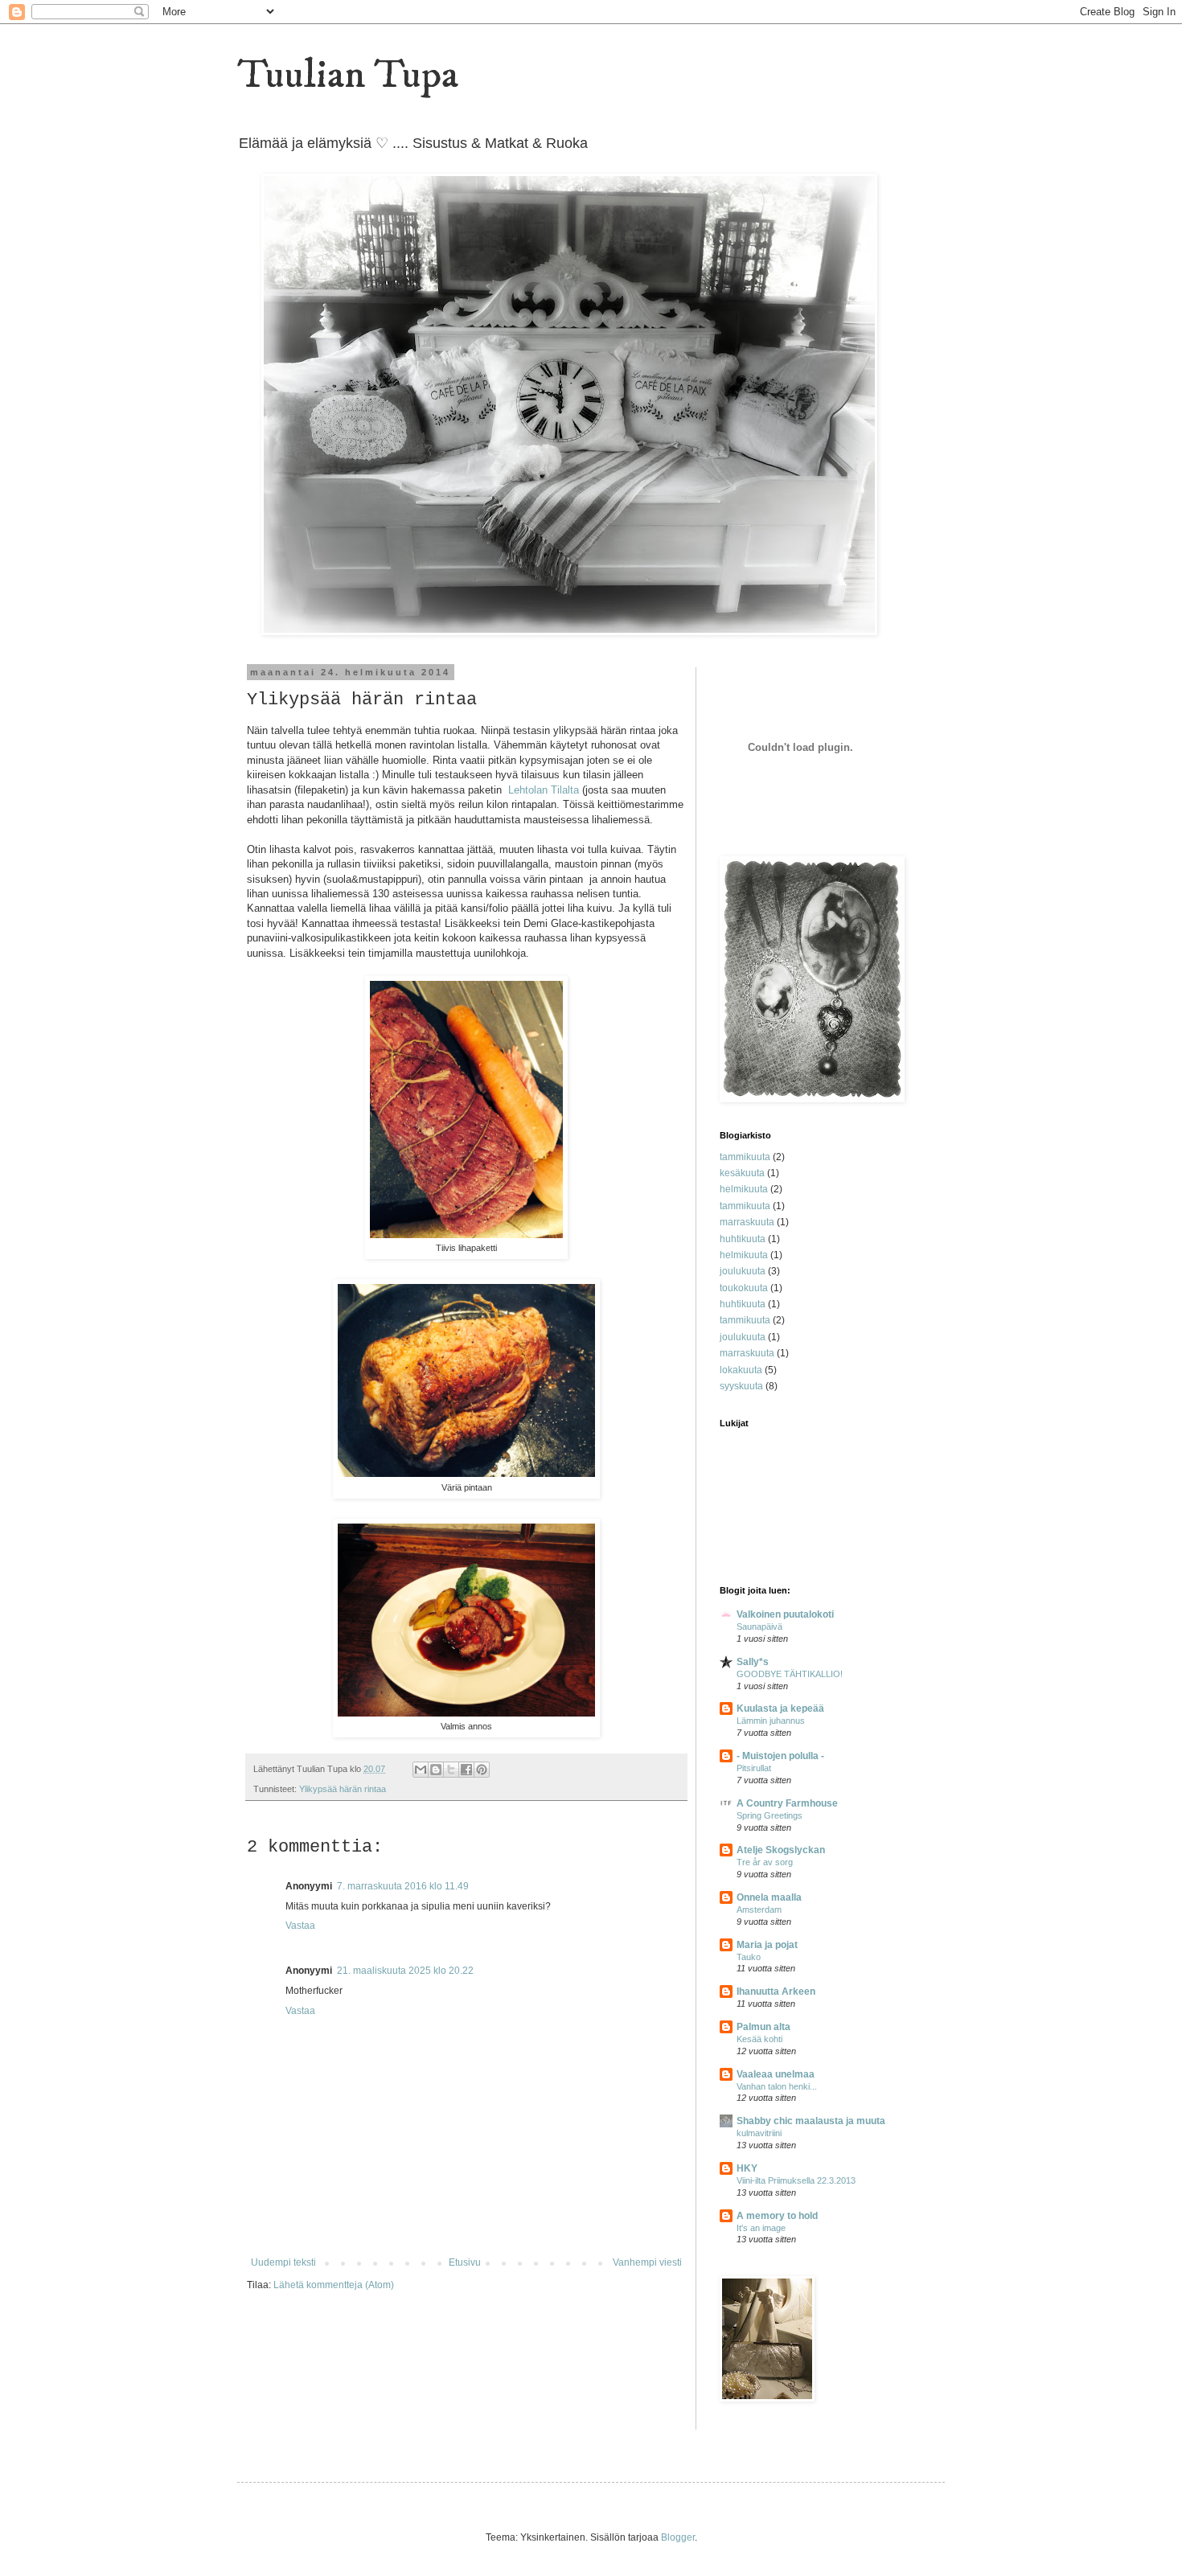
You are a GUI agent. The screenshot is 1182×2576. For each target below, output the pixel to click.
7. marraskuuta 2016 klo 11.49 (403, 1886)
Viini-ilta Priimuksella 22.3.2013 (796, 2180)
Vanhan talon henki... (777, 2086)
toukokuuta (744, 1288)
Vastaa (300, 1926)
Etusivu (465, 2262)
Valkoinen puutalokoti (785, 1614)
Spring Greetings (770, 1815)
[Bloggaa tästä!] (436, 1770)
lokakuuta (741, 1370)
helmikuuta (744, 1189)
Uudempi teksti (283, 2262)
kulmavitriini (759, 2133)
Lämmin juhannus (771, 1721)
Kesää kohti (759, 2039)
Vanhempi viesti (647, 2262)
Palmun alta (763, 2027)
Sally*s (753, 1662)
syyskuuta (741, 1386)
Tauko (749, 1957)
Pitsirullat (754, 1768)
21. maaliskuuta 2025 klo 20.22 (405, 1971)
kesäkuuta (742, 1173)
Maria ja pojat (767, 1945)
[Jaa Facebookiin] (466, 1770)
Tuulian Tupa (348, 75)
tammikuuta (745, 1157)
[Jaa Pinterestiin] (482, 1770)
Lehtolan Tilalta (544, 790)
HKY (747, 2168)
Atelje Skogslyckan (781, 1850)
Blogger (678, 2537)
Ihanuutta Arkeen (776, 1991)
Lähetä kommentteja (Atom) (334, 2285)
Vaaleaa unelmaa (776, 2074)
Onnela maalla (769, 1897)
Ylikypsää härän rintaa (343, 1789)
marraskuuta (747, 1222)
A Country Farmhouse (787, 1803)
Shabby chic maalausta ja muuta (811, 2121)
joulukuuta (743, 1271)
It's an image (761, 2228)
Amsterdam (759, 1909)
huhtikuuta (743, 1239)
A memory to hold (777, 2216)
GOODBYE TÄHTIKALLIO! (790, 1674)
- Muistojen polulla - (780, 1756)
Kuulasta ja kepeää (780, 1708)
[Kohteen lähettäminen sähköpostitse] (421, 1770)
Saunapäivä (759, 1626)
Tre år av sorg (765, 1862)
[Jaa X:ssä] (451, 1770)
